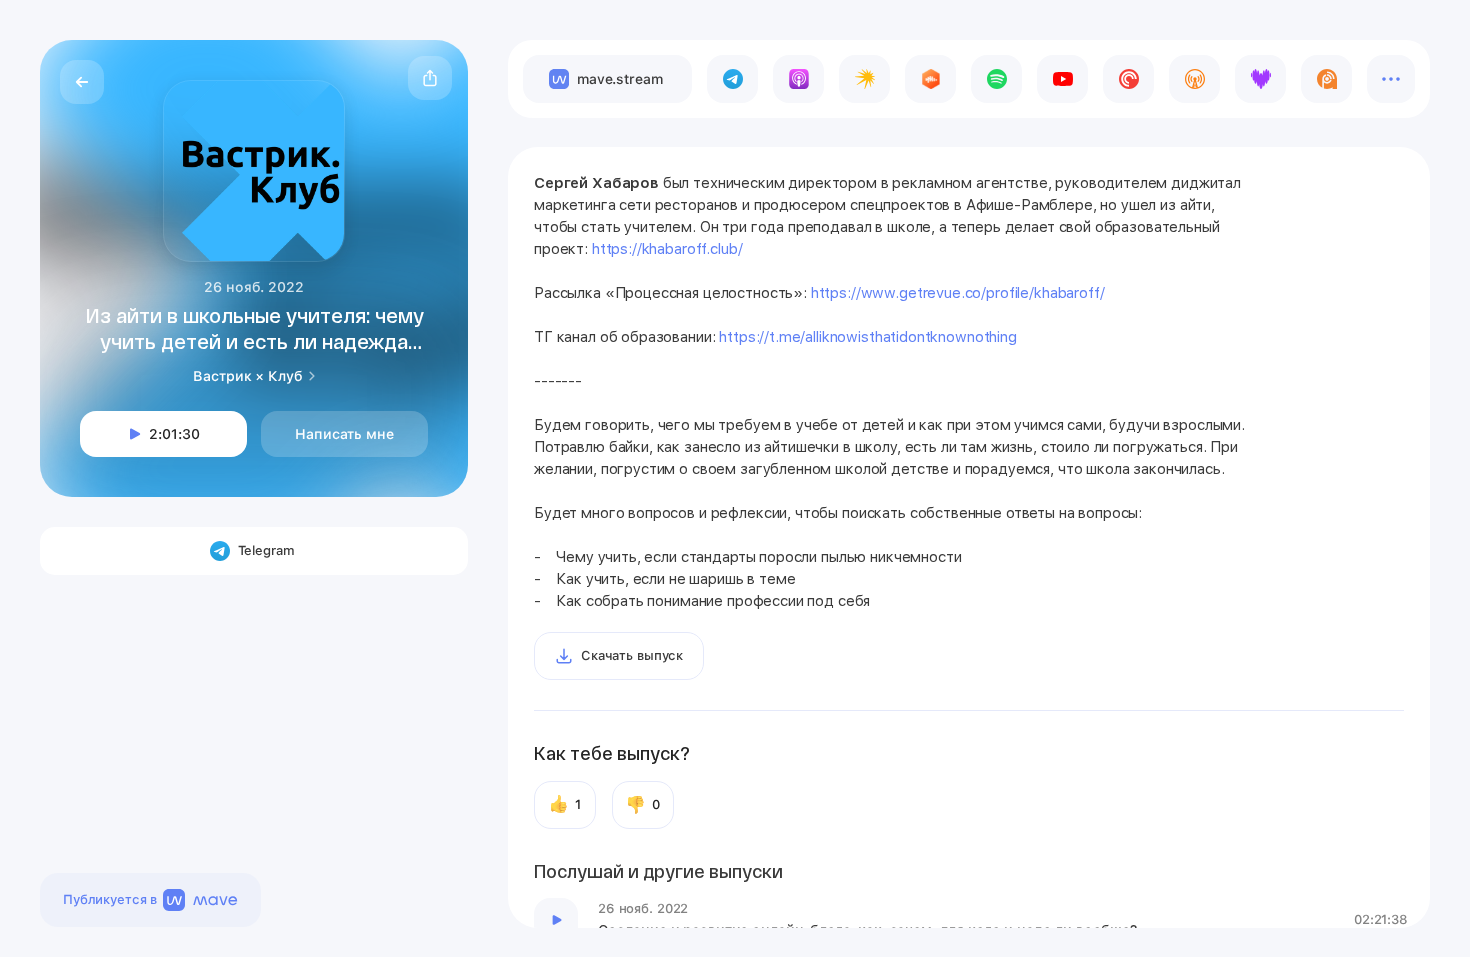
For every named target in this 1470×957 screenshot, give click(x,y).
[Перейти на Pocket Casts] (1128, 79)
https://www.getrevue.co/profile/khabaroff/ (958, 293)
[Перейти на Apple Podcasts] (798, 79)
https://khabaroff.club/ (667, 249)
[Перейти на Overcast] (1194, 79)
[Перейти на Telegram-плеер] (732, 79)
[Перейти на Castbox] (930, 79)
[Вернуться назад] (82, 82)
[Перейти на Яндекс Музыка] (864, 79)
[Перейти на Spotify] (996, 79)
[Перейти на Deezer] (1260, 79)
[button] (430, 78)
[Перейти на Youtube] (1062, 79)
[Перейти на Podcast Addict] (1326, 79)
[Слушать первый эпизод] (556, 920)
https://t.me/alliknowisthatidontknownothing (868, 337)
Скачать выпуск (632, 655)
